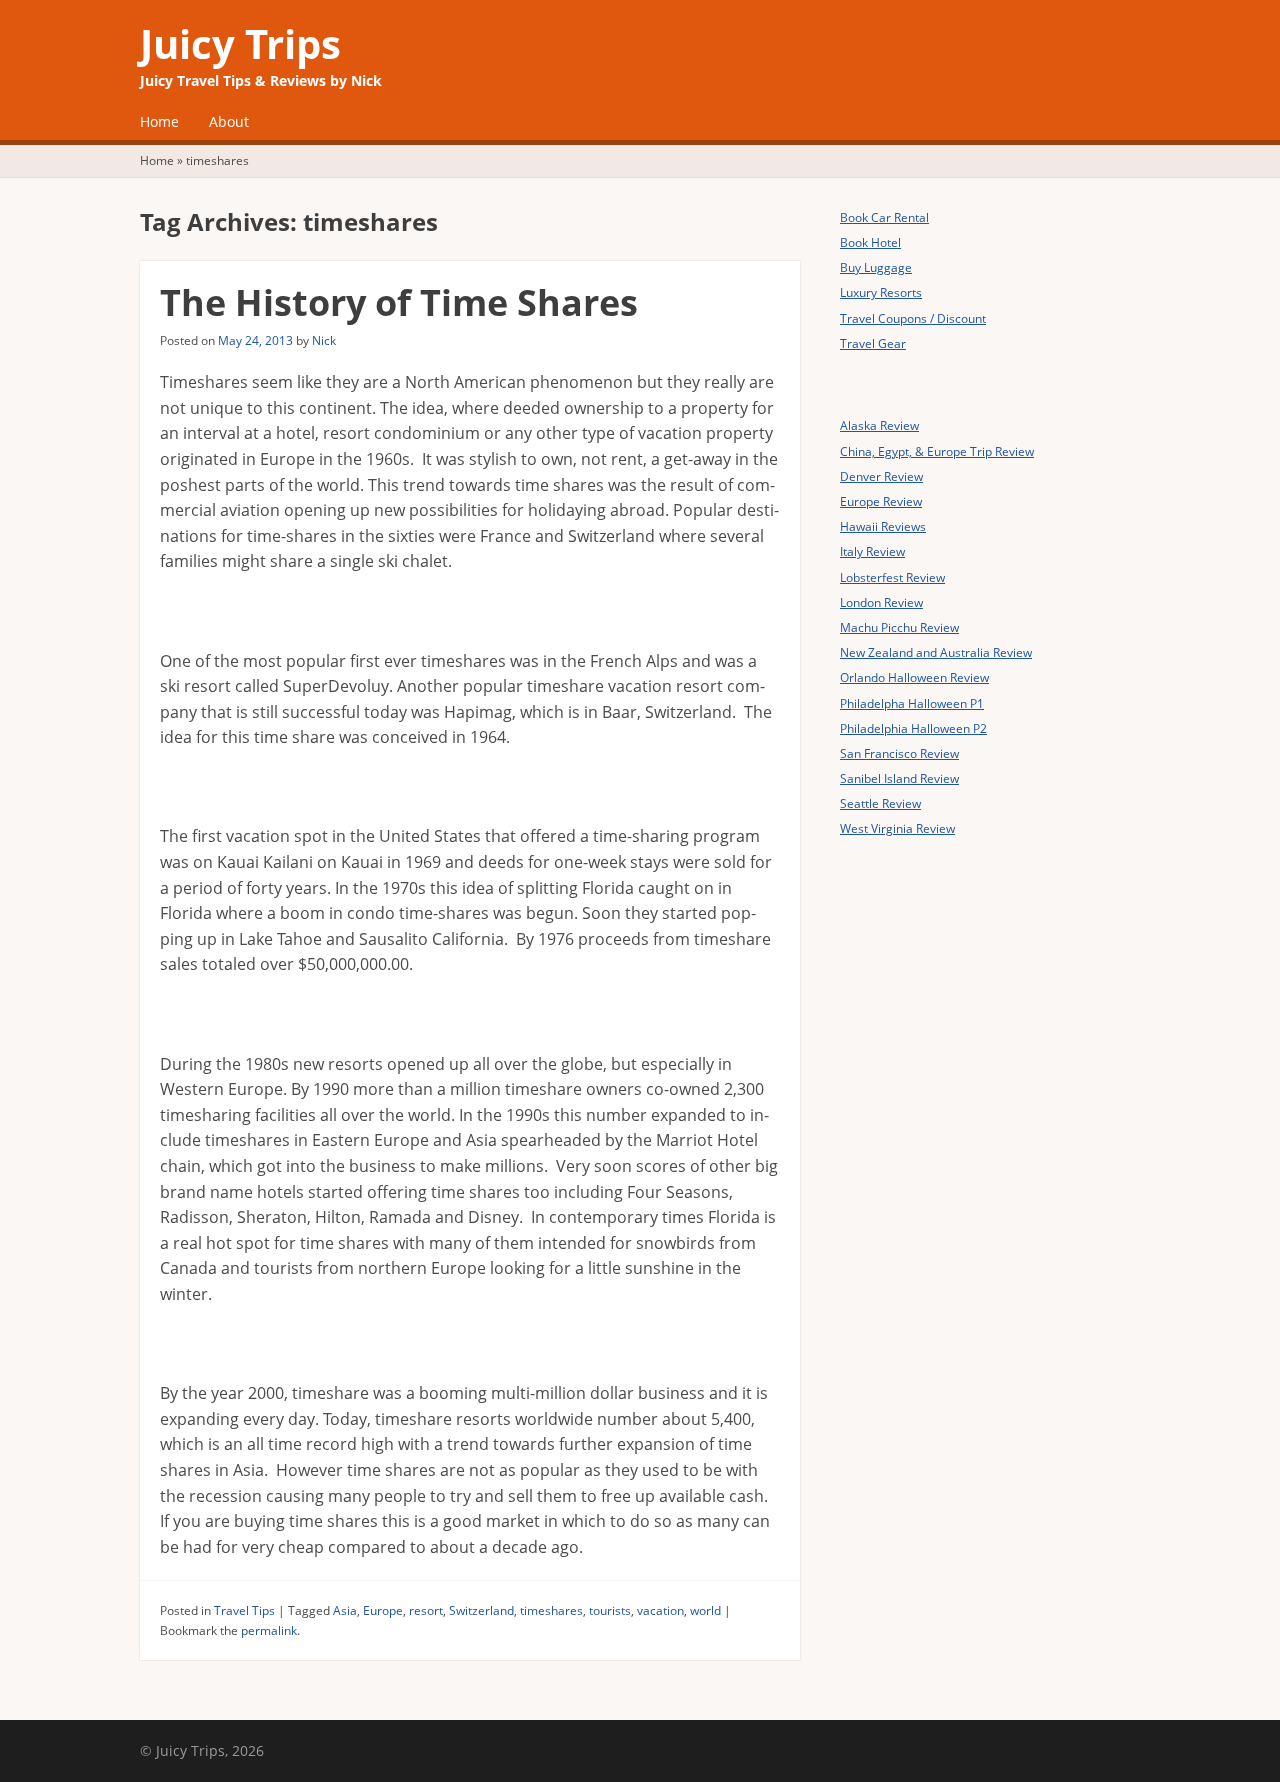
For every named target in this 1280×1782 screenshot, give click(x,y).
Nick (324, 340)
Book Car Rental (884, 217)
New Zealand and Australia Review (936, 652)
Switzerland (481, 1610)
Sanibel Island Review (899, 778)
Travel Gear (873, 343)
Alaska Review (879, 425)
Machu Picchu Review (899, 627)
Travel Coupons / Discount (913, 318)
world (705, 1610)
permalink (269, 1630)
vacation (660, 1610)
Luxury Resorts (881, 292)
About (229, 121)
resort (426, 1610)
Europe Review (881, 501)
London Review (881, 602)
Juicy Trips (240, 43)
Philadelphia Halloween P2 (913, 728)
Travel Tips (244, 1610)
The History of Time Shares (399, 302)
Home (159, 121)
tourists (610, 1610)
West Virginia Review (897, 828)
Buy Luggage (876, 267)
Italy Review (872, 551)
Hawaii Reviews (883, 526)
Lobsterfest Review (892, 577)
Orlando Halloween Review (914, 677)
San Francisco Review (899, 753)
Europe (383, 1610)
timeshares (551, 1610)
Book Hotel (870, 242)
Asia (345, 1610)
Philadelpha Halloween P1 (912, 703)
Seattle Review (880, 803)
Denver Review (881, 476)
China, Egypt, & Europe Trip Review (937, 451)
